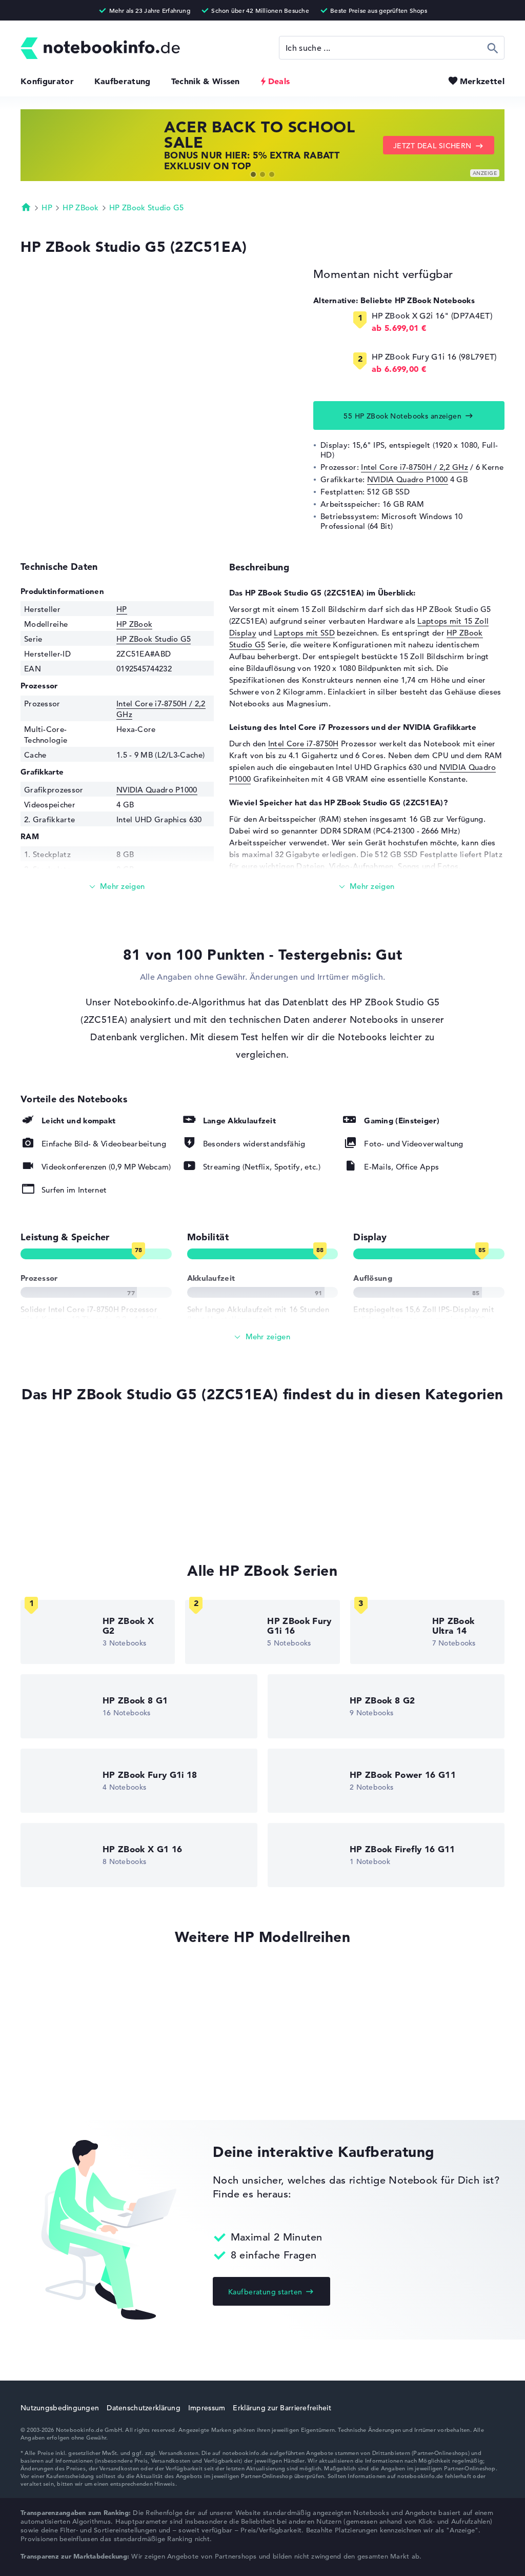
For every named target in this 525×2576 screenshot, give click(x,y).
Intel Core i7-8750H (304, 744)
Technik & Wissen (206, 81)
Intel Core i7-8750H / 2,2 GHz (415, 467)
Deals (279, 81)
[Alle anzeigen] (262, 1337)
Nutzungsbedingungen (60, 2408)
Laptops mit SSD (304, 633)
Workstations (45, 1497)
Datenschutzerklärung (144, 2408)
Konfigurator (47, 81)
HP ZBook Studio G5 (146, 207)
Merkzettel (482, 81)
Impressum (207, 2408)
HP (47, 207)
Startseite (26, 207)
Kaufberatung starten (265, 2292)
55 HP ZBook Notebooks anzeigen (402, 416)
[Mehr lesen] (117, 887)
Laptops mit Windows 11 (66, 1458)
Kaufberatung (123, 81)
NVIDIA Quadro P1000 (408, 479)
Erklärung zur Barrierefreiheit (282, 2408)
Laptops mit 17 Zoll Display (71, 1516)
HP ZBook (80, 207)
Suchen (493, 48)
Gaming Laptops (51, 1477)
